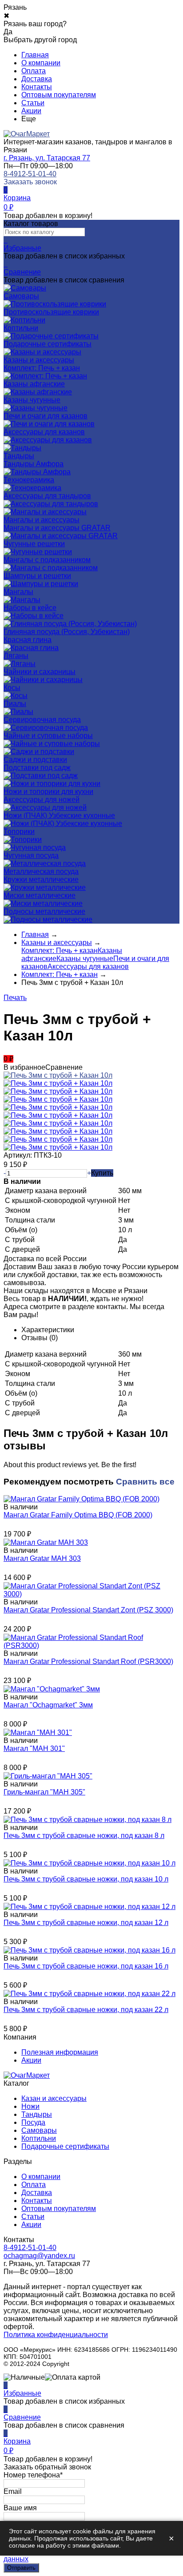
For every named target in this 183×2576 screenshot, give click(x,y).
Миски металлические (40, 895)
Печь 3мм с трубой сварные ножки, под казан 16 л (86, 1966)
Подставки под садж (37, 768)
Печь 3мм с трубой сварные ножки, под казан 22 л (86, 2010)
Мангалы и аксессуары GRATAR (57, 528)
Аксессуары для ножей (42, 800)
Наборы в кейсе (30, 608)
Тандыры (37, 2114)
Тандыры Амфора (34, 464)
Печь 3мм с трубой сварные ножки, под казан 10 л (86, 1879)
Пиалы (15, 704)
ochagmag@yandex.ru (39, 2256)
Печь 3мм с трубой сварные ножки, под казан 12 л (86, 1923)
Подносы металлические (44, 911)
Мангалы (18, 592)
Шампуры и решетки (37, 576)
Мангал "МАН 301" (34, 1748)
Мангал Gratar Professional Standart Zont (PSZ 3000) (88, 1610)
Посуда (33, 2122)
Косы (12, 688)
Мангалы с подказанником (47, 560)
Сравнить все (145, 1482)
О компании (41, 63)
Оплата (34, 71)
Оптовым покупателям (59, 95)
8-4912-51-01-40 (30, 174)
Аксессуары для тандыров (47, 496)
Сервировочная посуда (42, 720)
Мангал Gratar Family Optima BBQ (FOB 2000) (78, 1515)
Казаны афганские (34, 384)
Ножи (30, 2106)
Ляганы (16, 656)
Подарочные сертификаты (65, 2146)
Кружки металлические (41, 879)
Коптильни (39, 2138)
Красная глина (28, 640)
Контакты (37, 87)
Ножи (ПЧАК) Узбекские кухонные (59, 816)
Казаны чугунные (32, 400)
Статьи (33, 103)
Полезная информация (60, 2052)
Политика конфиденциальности (56, 2335)
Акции (31, 111)
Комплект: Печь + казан (42, 368)
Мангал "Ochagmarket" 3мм (48, 1705)
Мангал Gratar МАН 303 (42, 1558)
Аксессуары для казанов (44, 432)
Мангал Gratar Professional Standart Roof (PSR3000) (88, 1661)
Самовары (39, 2130)
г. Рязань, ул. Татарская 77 (47, 158)
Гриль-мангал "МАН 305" (44, 1792)
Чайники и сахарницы (40, 672)
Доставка (37, 79)
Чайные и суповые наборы (48, 736)
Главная (35, 55)
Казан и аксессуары (54, 2098)
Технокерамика (29, 480)
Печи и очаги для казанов (46, 416)
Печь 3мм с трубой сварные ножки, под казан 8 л (84, 1836)
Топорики (19, 832)
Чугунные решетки (34, 544)
